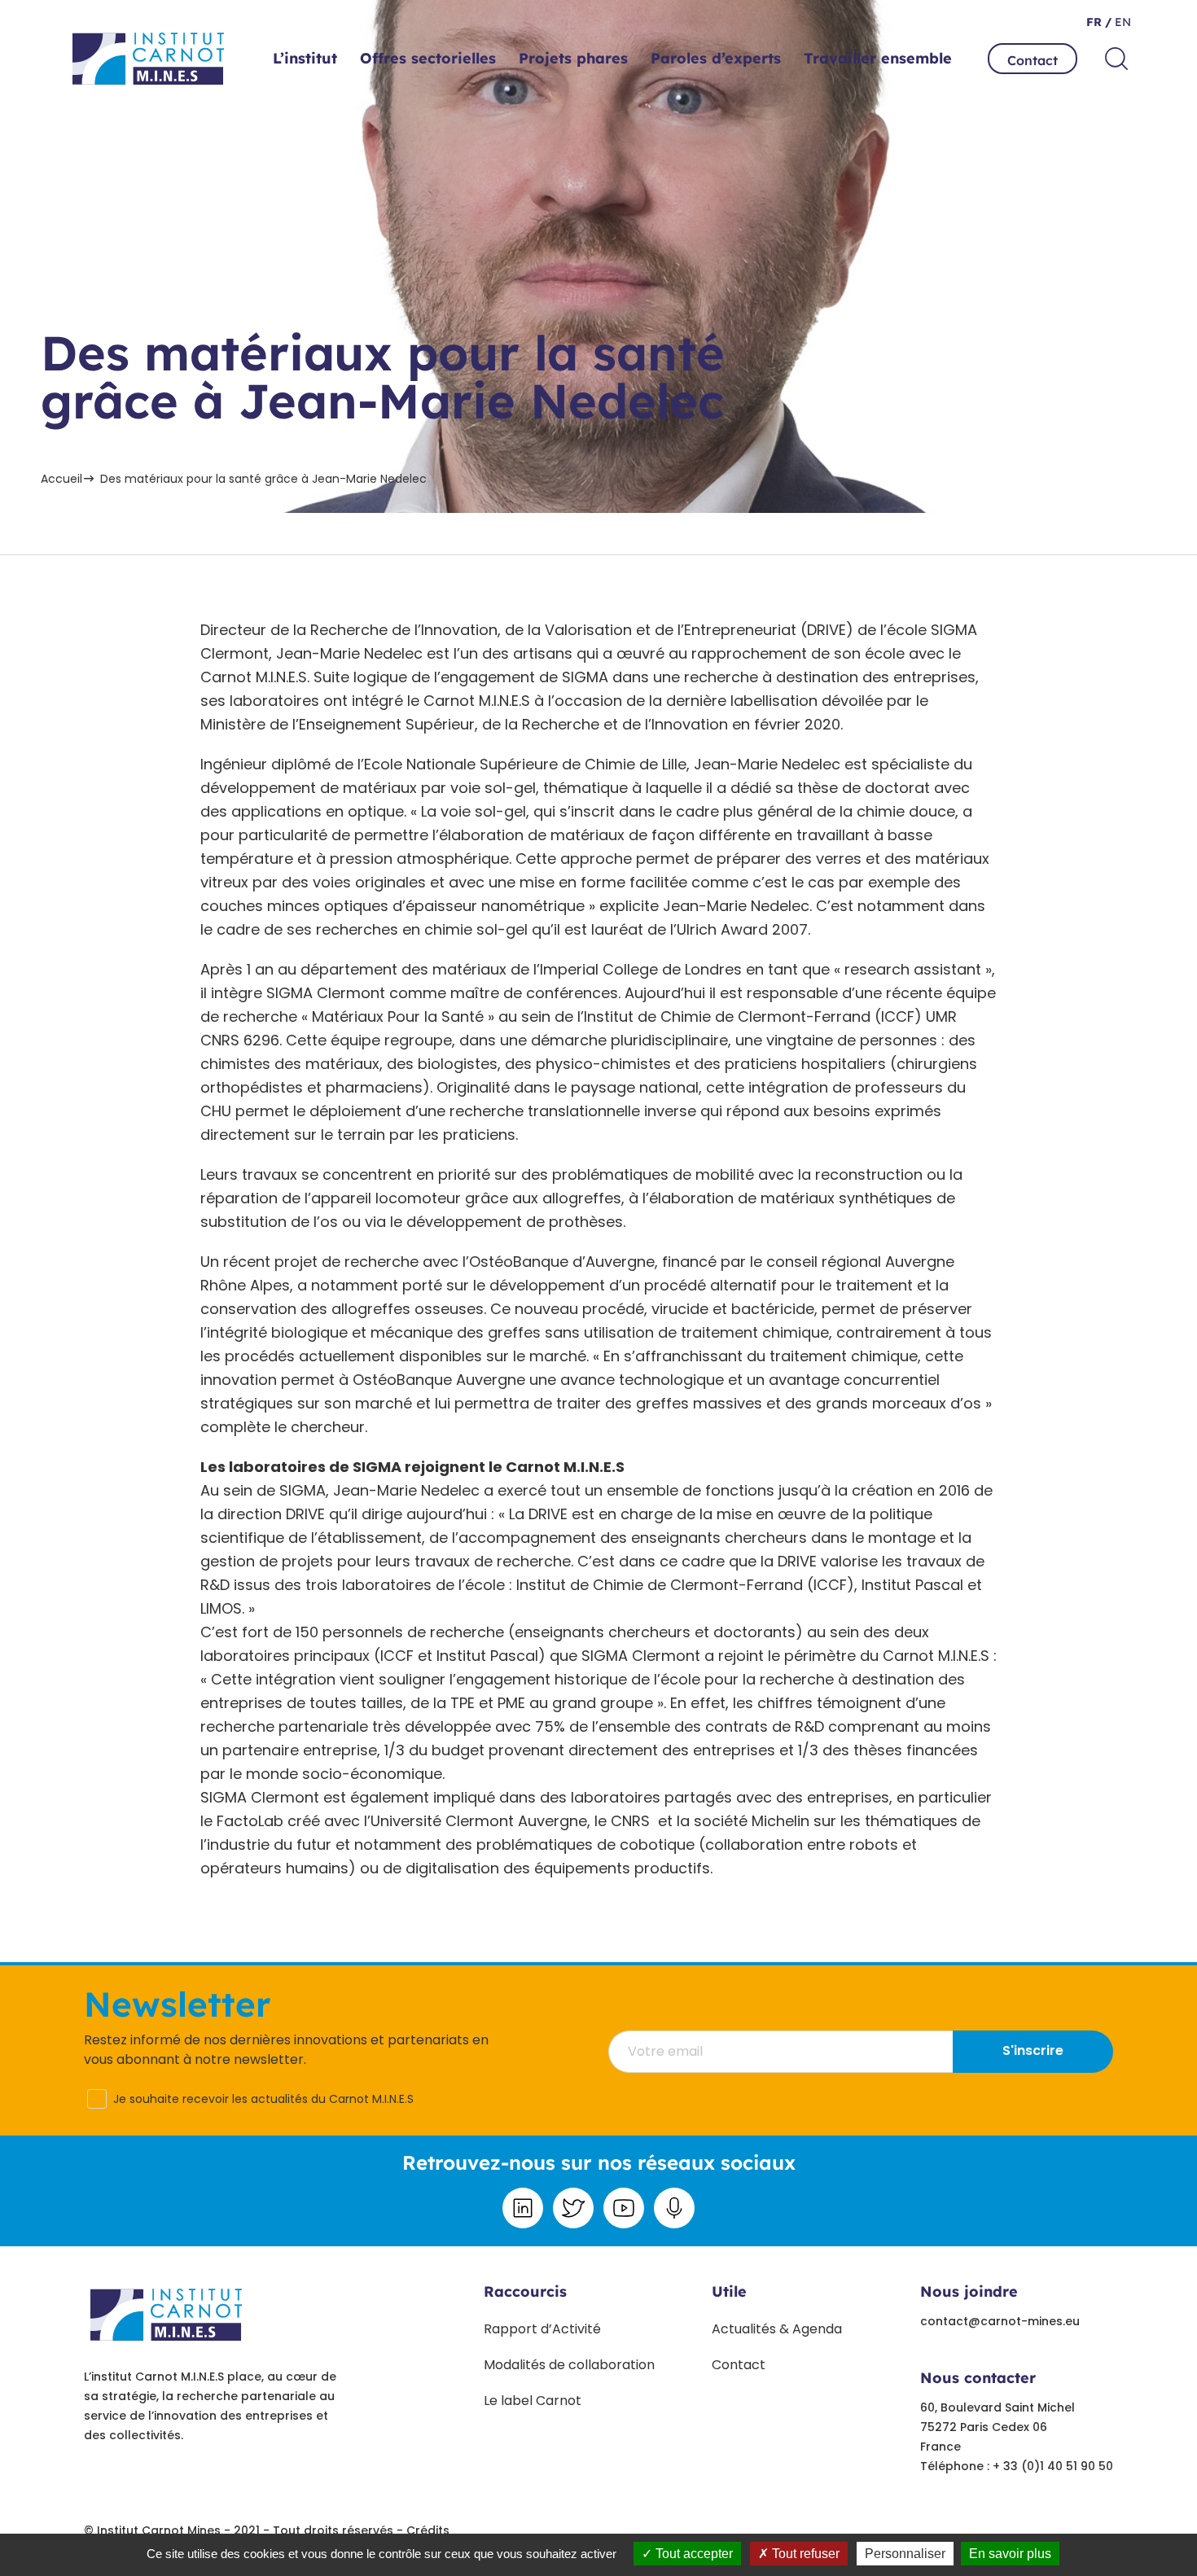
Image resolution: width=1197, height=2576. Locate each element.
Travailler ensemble (878, 58)
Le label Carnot (533, 2401)
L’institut (305, 58)
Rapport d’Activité (542, 2329)
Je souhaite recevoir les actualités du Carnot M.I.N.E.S (263, 2099)
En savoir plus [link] (1010, 2554)
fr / (1099, 22)
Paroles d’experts (716, 58)
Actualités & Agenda (777, 2329)
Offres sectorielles (428, 58)
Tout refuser (804, 2554)
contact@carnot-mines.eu (1000, 2321)
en (1121, 22)
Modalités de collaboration (569, 2365)
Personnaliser (905, 2554)
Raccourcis (525, 2291)
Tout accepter (693, 2554)
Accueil (61, 479)
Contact (1033, 60)
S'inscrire (1033, 2050)
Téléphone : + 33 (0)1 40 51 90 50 (1017, 2466)
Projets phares (573, 58)
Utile (729, 2291)
